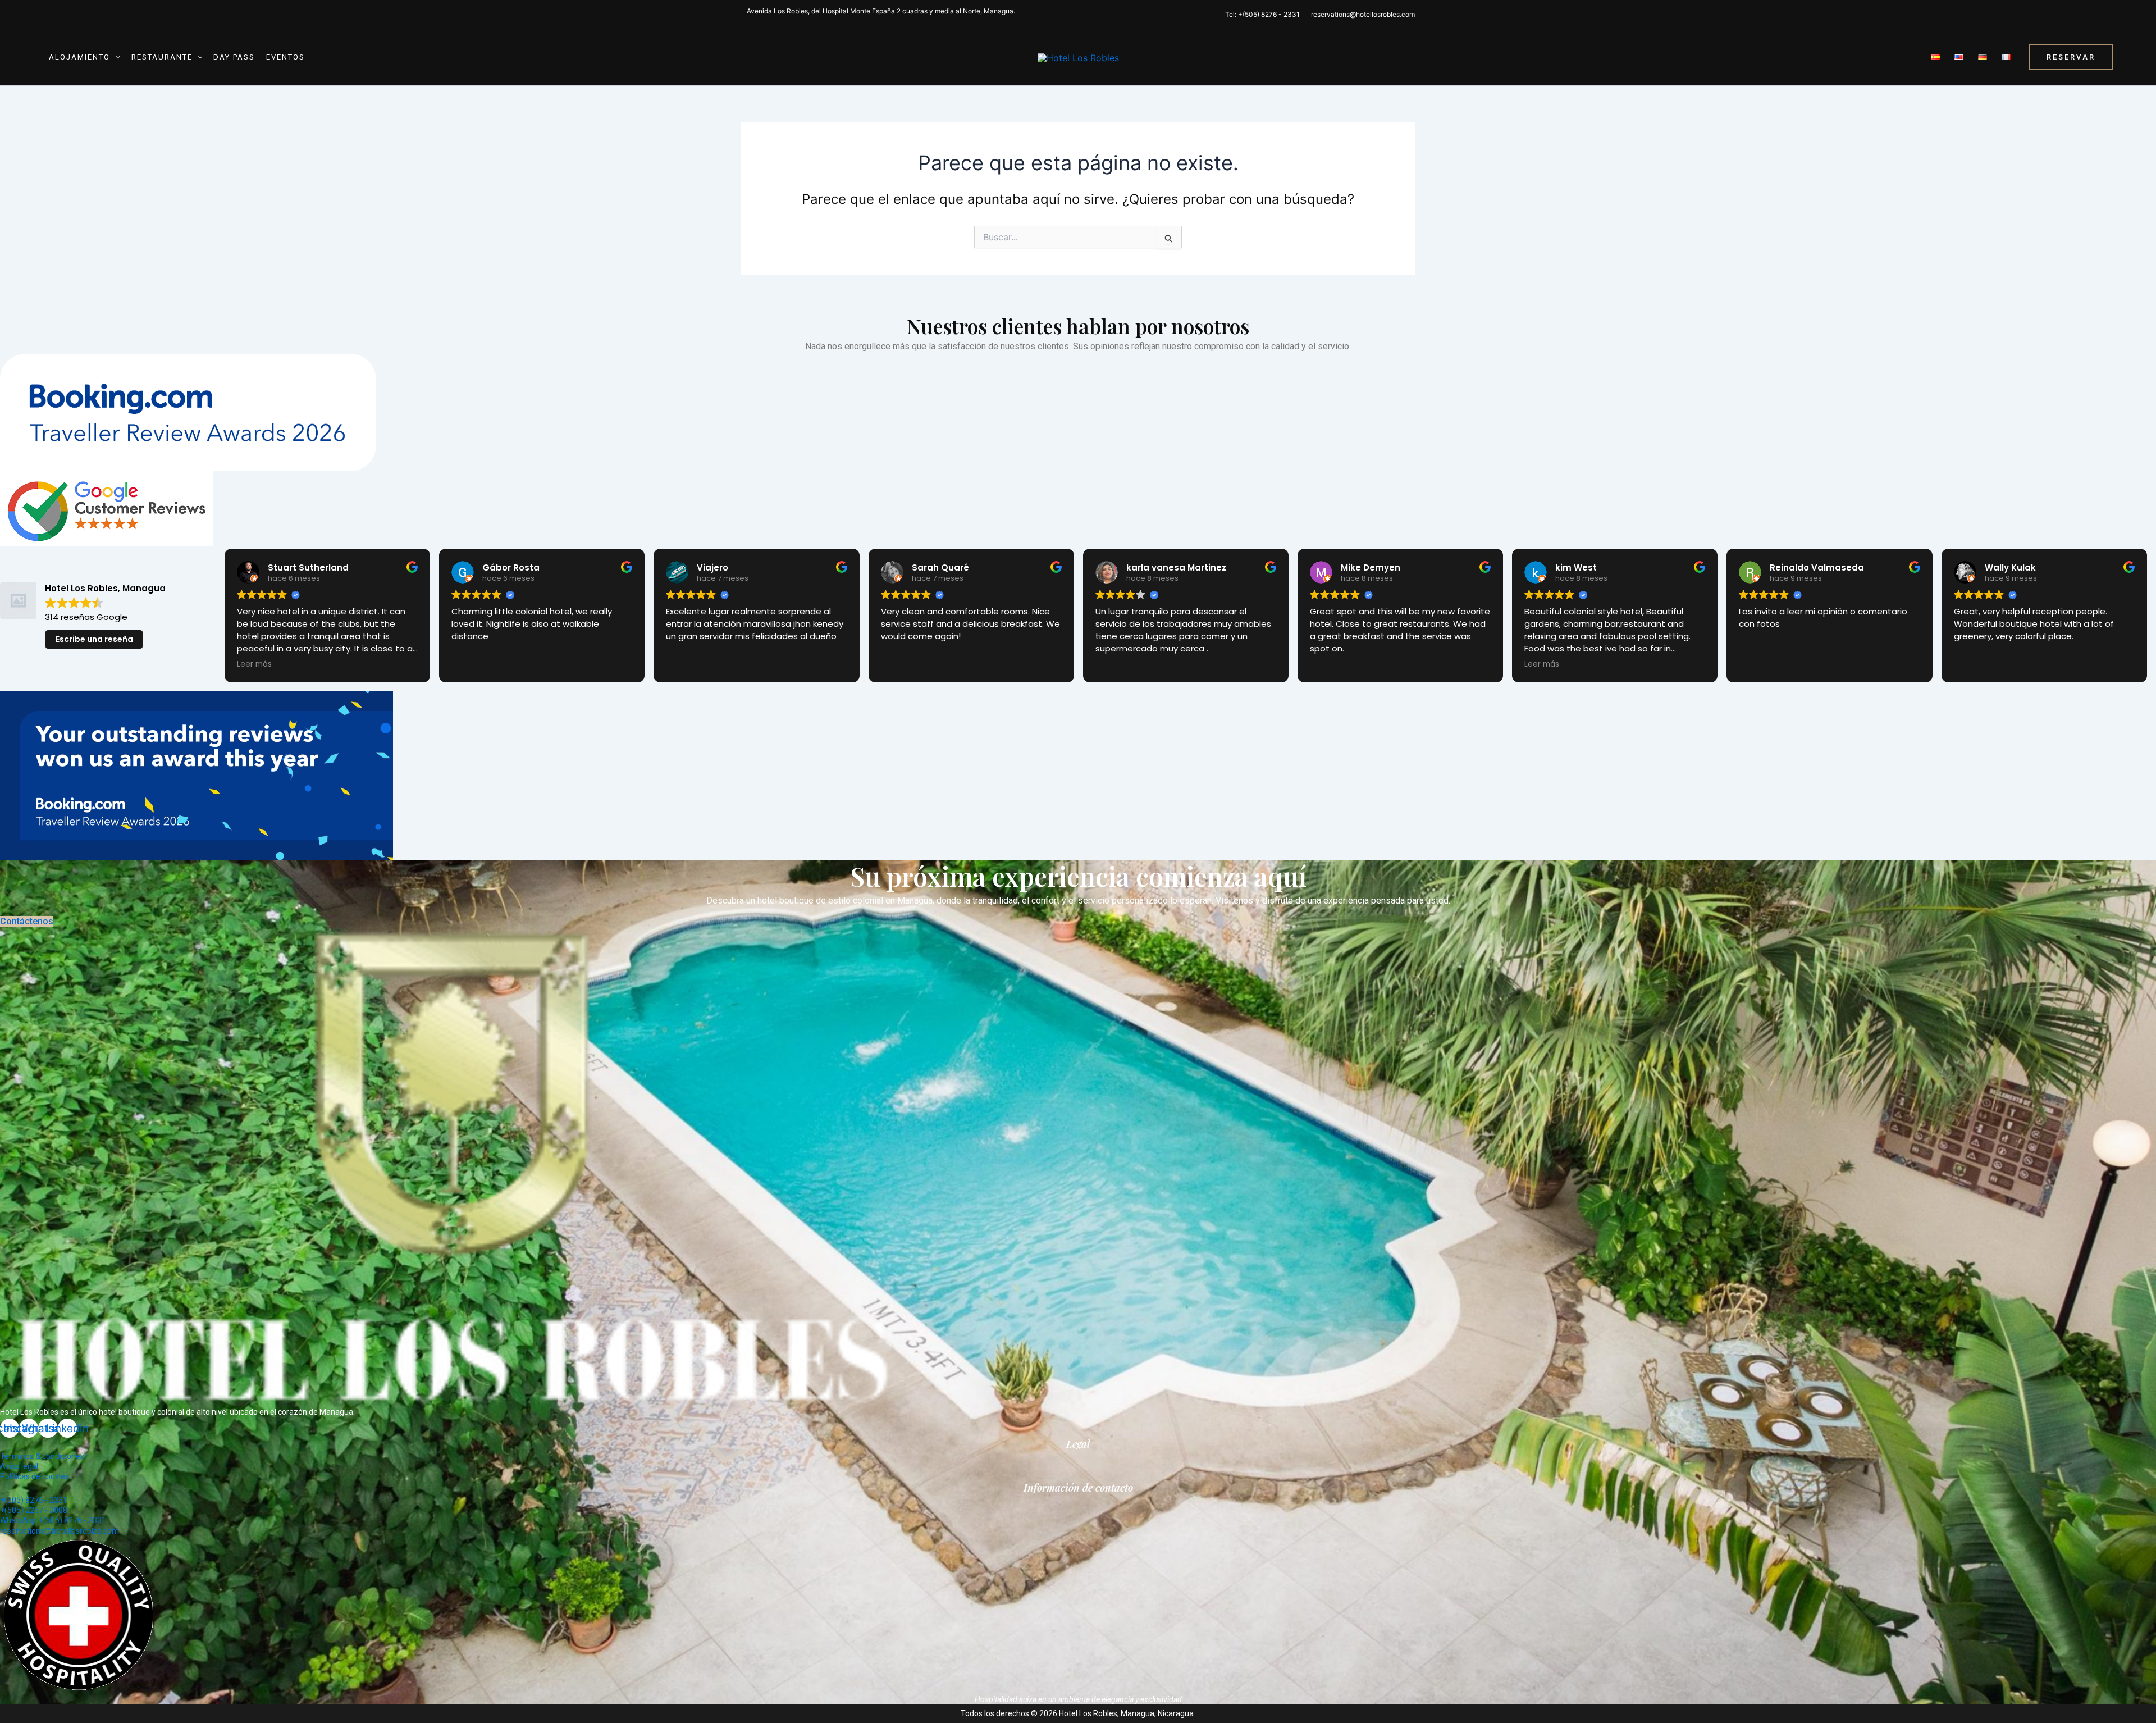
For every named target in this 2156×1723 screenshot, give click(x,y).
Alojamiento (79, 57)
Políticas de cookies (35, 1476)
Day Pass (234, 57)
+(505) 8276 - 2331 (34, 1500)
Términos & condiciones (42, 1456)
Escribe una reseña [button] (94, 639)
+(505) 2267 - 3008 (34, 1510)
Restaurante (162, 57)
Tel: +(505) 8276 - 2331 (1262, 14)
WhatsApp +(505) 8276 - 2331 (53, 1520)
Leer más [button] (254, 664)
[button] (115, 57)
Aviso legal (19, 1466)
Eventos (286, 57)
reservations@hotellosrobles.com (1363, 14)
